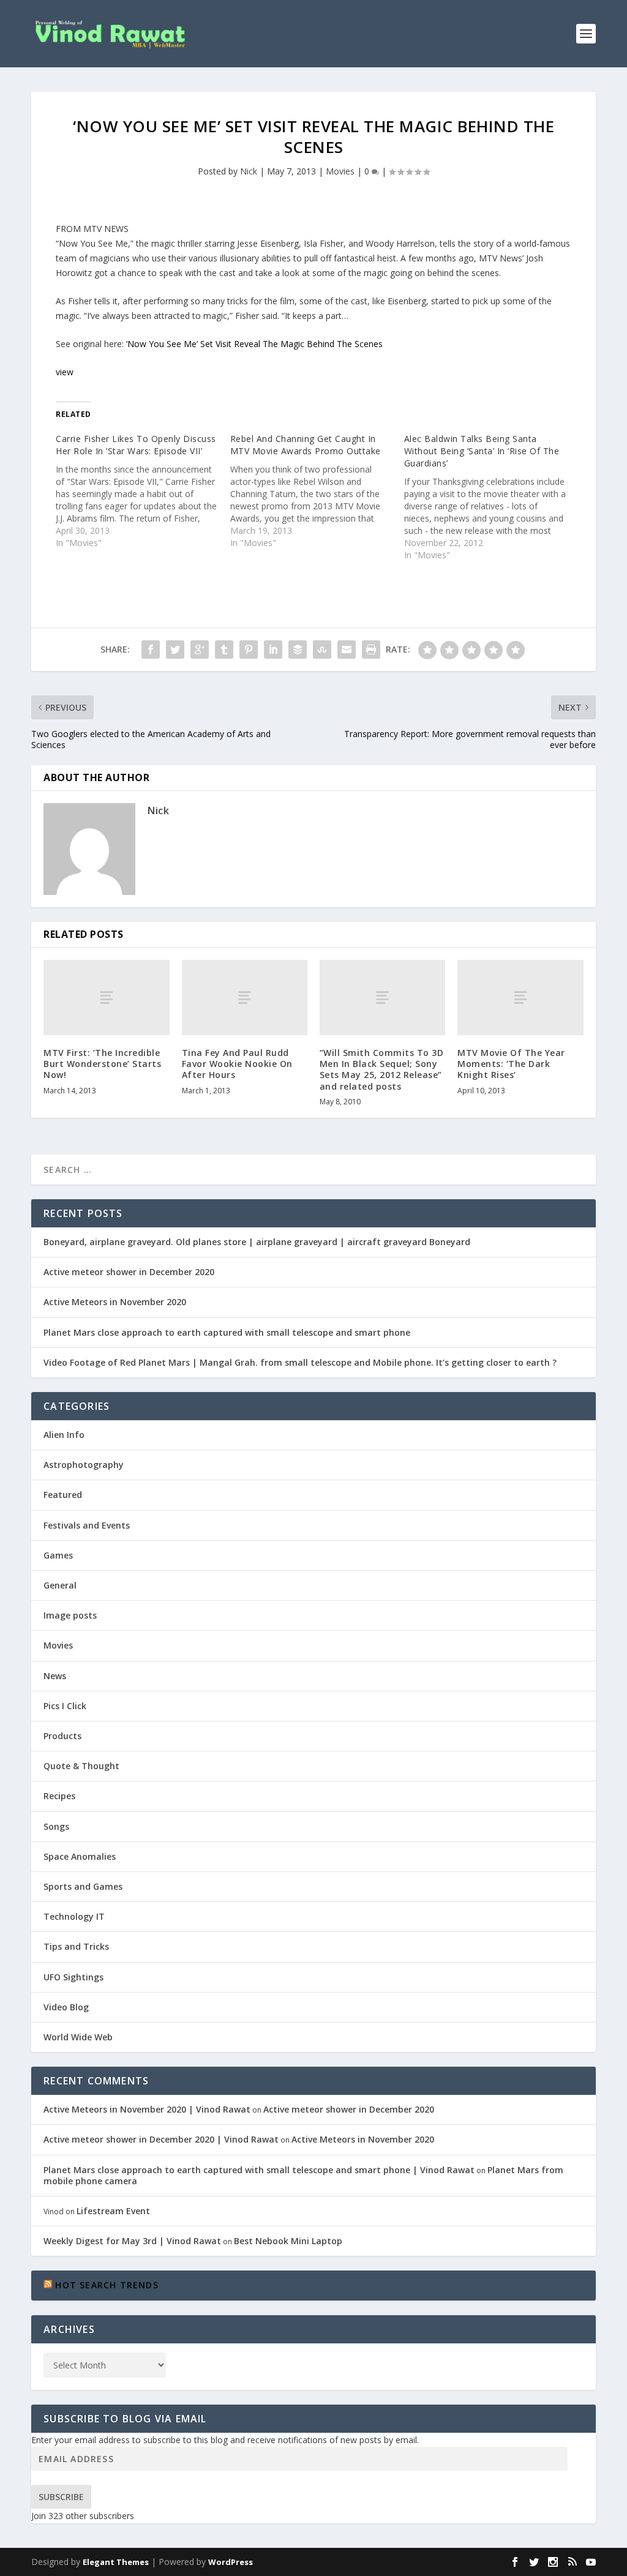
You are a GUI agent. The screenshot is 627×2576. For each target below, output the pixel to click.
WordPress (231, 2562)
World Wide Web (78, 2037)
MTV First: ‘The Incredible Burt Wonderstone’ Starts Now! (102, 1064)
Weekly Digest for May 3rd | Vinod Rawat (132, 2241)
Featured (63, 1495)
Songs (56, 1826)
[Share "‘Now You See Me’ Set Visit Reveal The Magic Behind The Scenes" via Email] (347, 650)
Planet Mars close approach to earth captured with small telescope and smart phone (227, 1332)
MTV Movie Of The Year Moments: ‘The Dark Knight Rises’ (511, 1064)
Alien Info (64, 1435)
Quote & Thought (81, 1766)
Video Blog (66, 2007)
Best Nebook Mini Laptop (288, 2241)
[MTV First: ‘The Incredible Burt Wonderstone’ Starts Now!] (106, 998)
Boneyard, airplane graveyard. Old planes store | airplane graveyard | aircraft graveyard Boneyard (257, 1242)
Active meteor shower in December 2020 (129, 1272)
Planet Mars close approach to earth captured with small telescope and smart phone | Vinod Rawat (259, 2170)
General (60, 1585)
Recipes (59, 1796)
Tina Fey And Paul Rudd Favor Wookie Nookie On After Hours (237, 1064)
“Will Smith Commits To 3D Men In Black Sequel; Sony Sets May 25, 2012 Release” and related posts (382, 1069)
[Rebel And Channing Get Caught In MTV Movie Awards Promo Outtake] (317, 491)
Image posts (70, 1615)
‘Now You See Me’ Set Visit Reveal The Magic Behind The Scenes (254, 344)
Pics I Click (65, 1706)
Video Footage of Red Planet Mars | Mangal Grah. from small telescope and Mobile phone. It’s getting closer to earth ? (300, 1362)
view (65, 372)
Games (58, 1555)
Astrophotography (84, 1465)
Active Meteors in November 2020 (115, 1302)
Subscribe (61, 2497)
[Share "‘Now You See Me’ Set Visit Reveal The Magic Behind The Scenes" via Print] (371, 650)
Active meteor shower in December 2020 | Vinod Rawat (161, 2139)
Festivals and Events (87, 1525)
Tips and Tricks (76, 1946)
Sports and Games (83, 1886)
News (55, 1676)
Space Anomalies (80, 1856)
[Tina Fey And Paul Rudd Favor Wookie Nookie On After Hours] (245, 998)
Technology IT (74, 1916)
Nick (249, 171)
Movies (340, 171)
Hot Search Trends (107, 2285)
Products (62, 1736)
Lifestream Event (113, 2211)
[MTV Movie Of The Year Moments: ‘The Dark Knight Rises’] (520, 998)
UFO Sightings (73, 1977)
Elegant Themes (116, 2562)
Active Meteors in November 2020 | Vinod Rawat (147, 2109)
